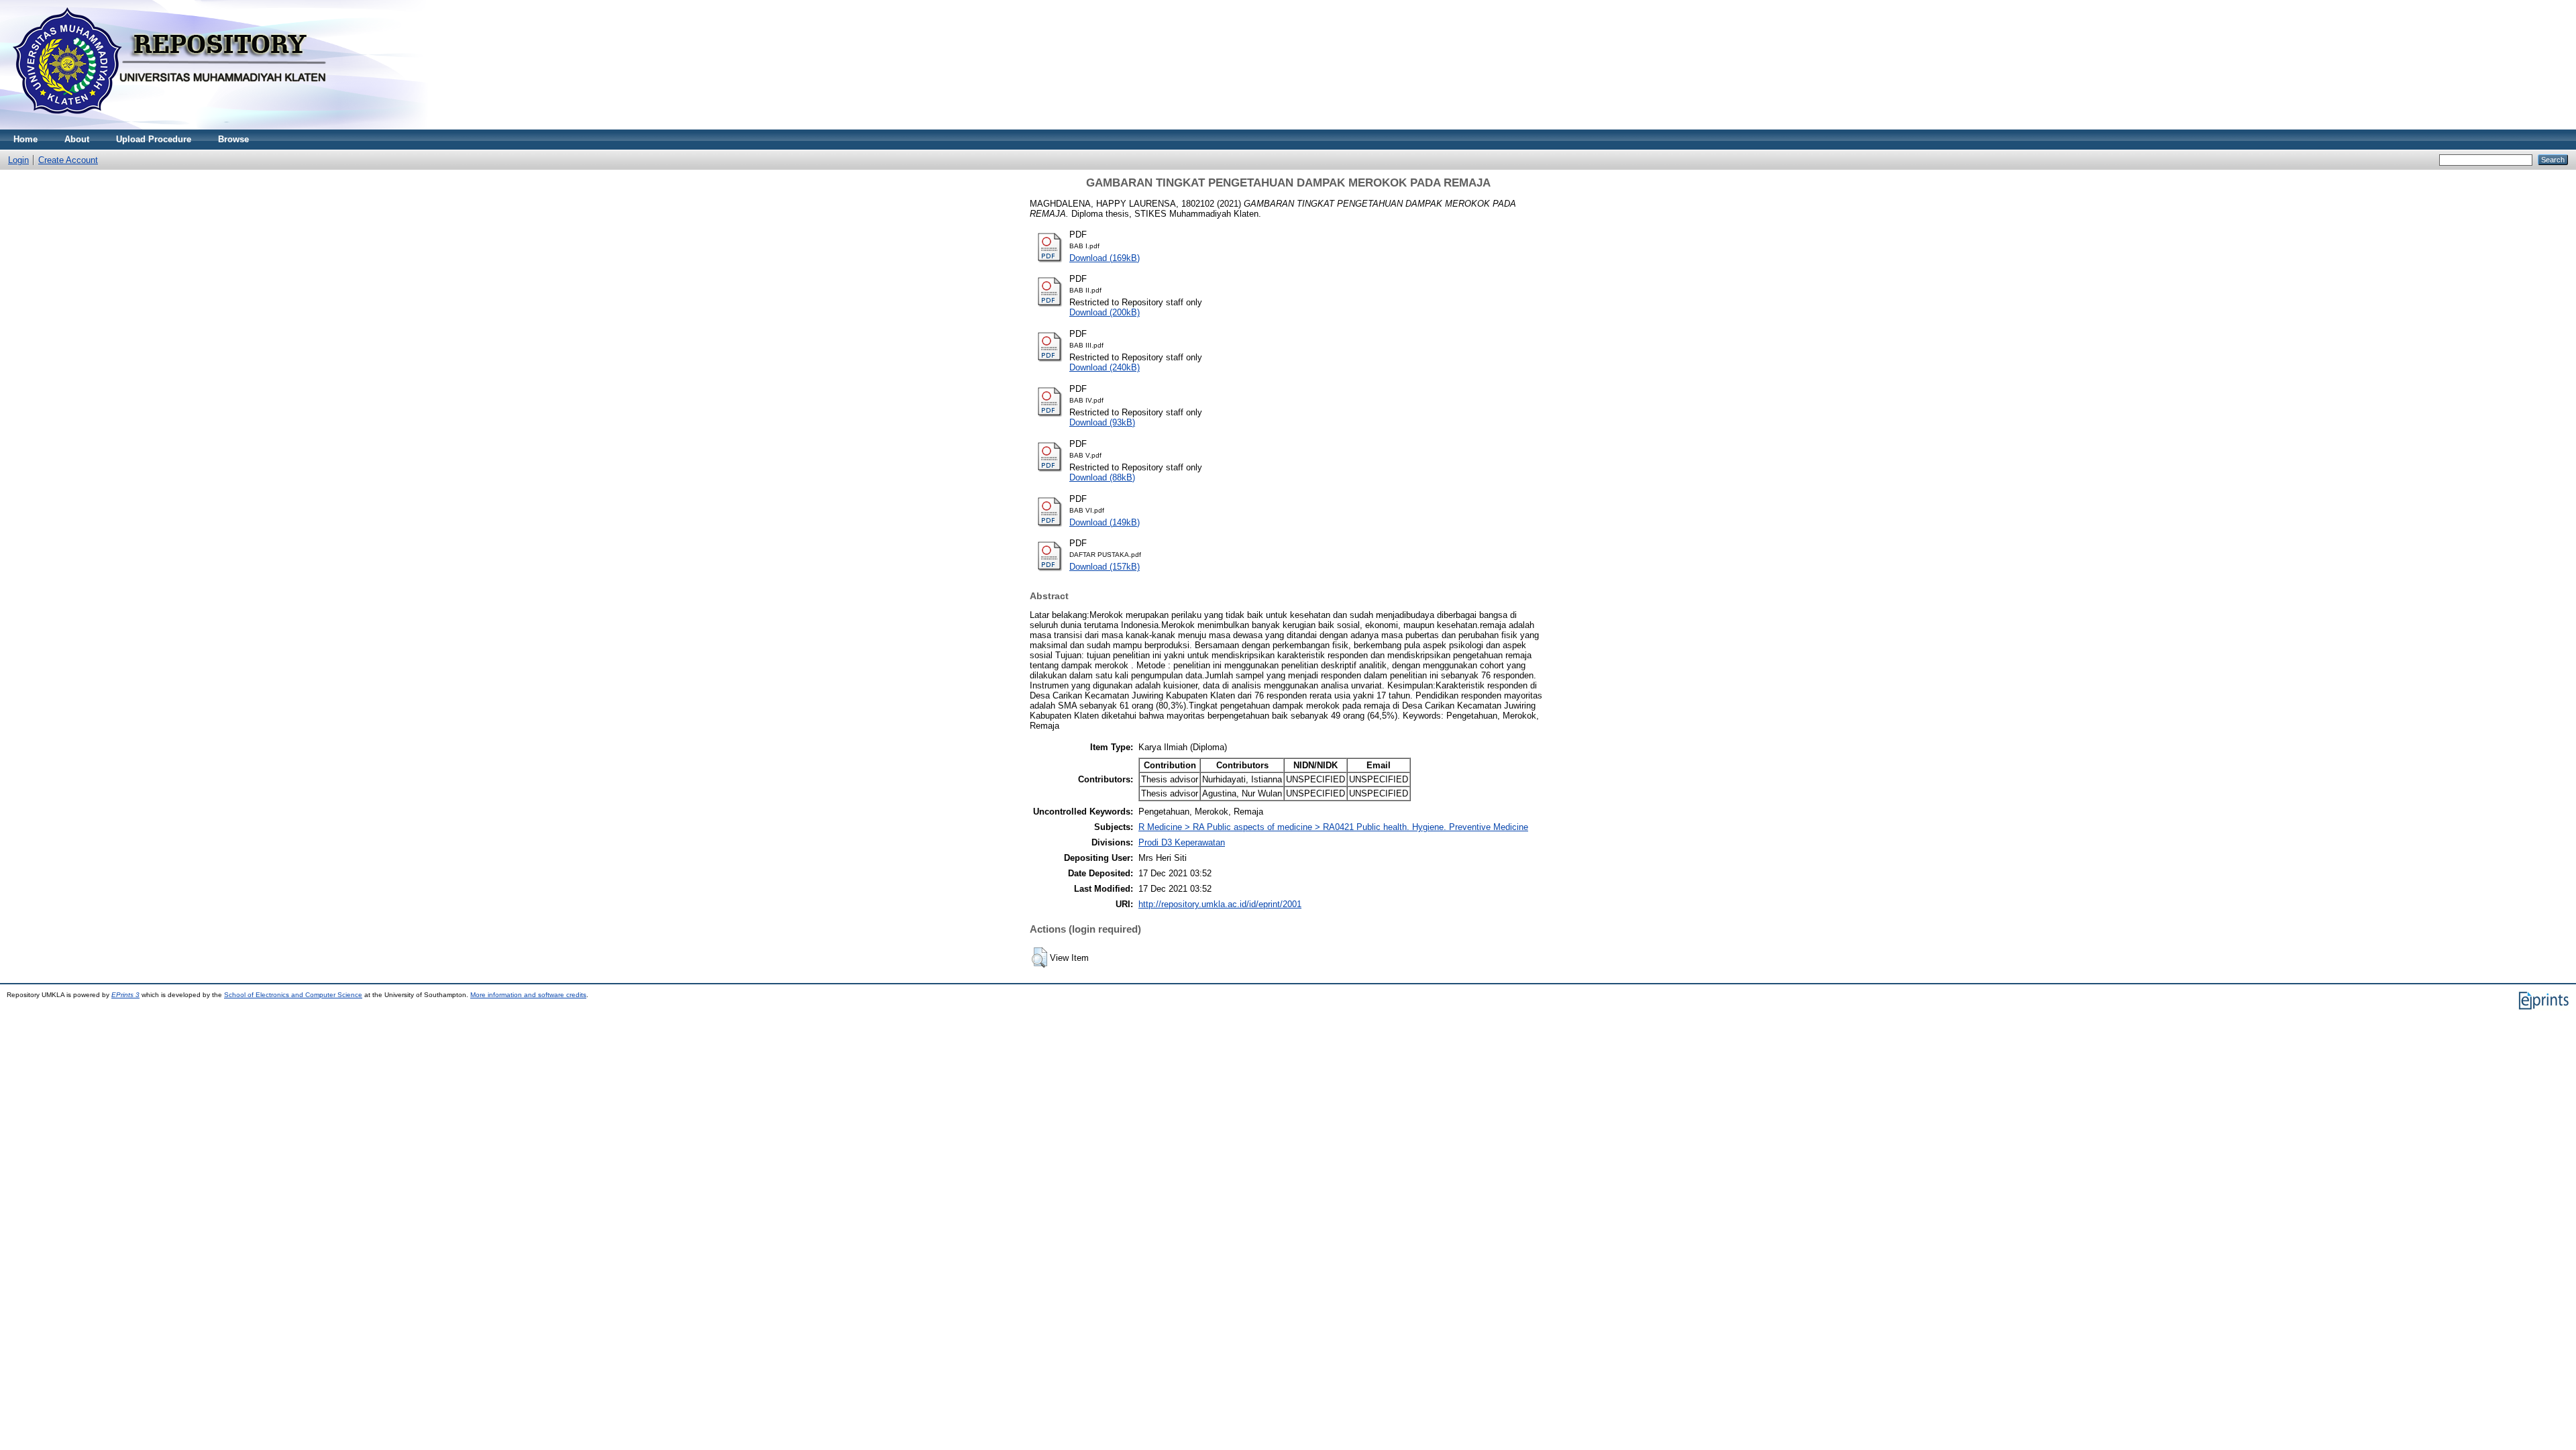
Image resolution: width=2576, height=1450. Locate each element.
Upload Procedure (154, 139)
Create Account (68, 160)
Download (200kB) (1105, 312)
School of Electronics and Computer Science (293, 995)
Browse (233, 139)
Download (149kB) (1105, 522)
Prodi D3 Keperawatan (1182, 842)
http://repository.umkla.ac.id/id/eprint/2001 (1220, 904)
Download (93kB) (1102, 422)
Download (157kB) (1105, 567)
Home (25, 139)
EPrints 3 (125, 995)
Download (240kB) (1105, 367)
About (77, 139)
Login (18, 160)
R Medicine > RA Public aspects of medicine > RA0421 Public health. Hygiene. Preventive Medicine (1333, 827)
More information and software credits (528, 995)
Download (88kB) (1102, 477)
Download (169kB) (1105, 258)
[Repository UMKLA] (174, 126)
